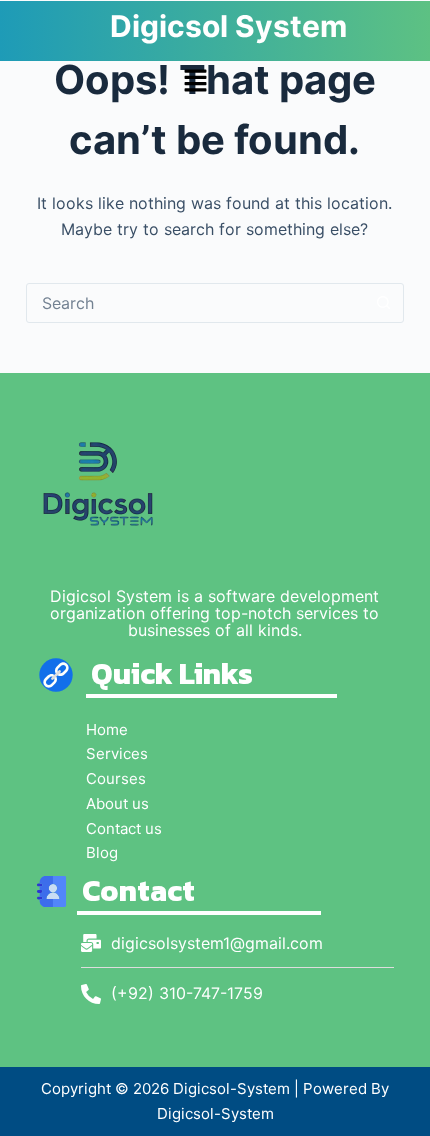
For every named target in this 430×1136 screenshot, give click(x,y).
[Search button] (383, 303)
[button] (195, 83)
